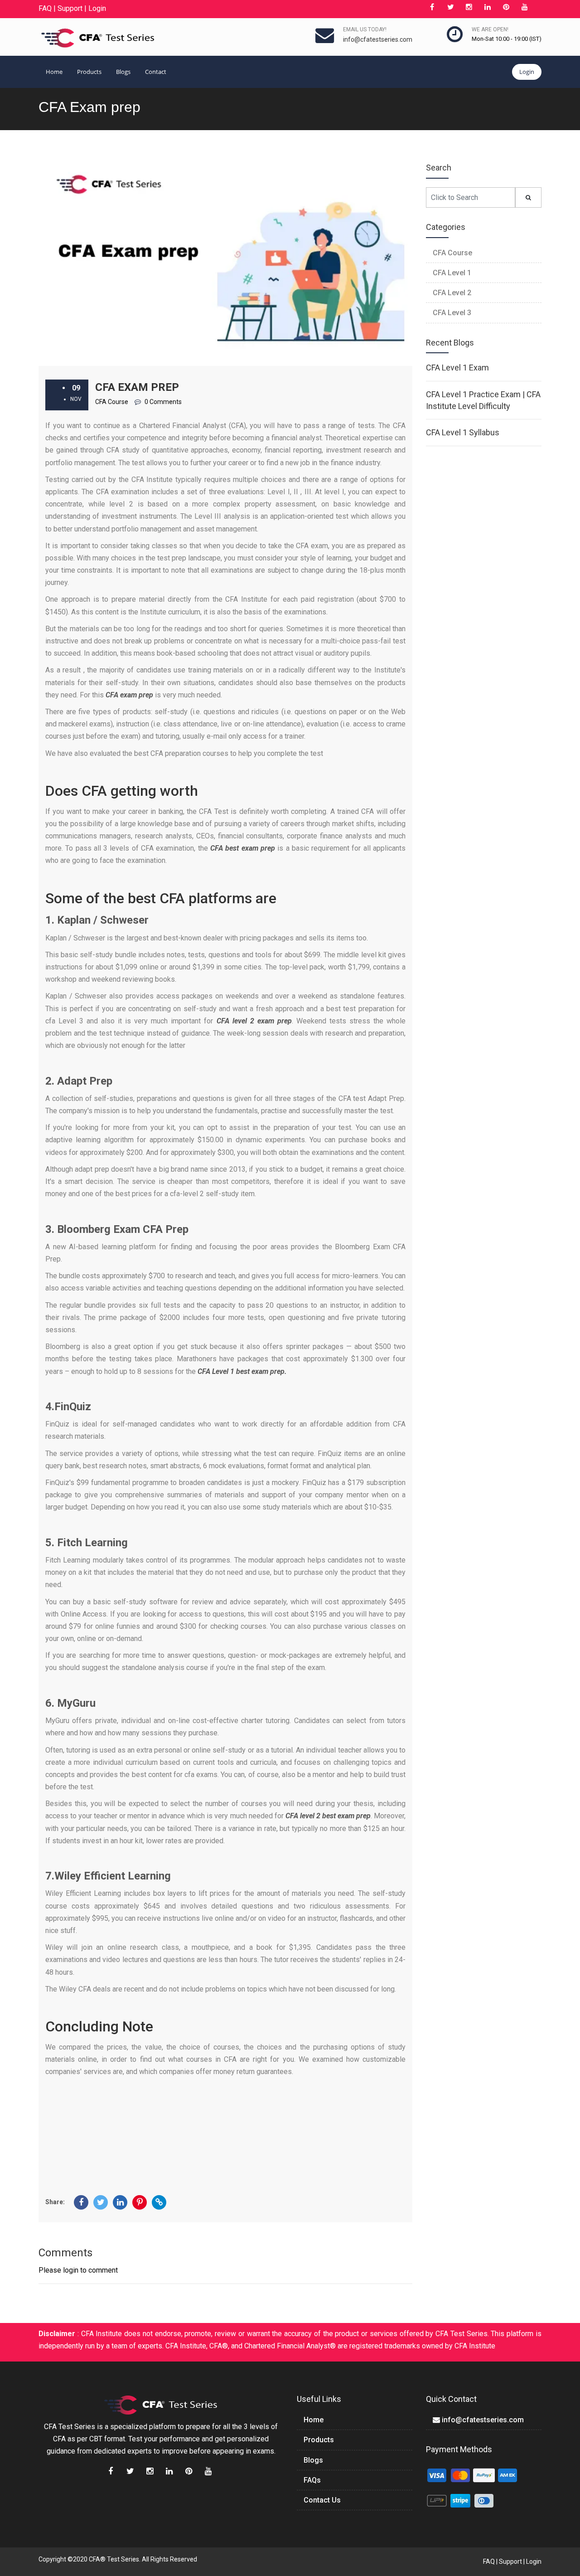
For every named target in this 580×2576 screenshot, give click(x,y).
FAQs (312, 2480)
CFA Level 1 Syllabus (463, 432)
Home (54, 72)
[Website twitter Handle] (450, 8)
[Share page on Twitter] (101, 2202)
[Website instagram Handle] (469, 8)
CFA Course (452, 253)
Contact (156, 72)
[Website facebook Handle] (432, 8)
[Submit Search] (528, 197)
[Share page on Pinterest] (140, 2202)
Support (70, 8)
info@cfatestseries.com (378, 39)
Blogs (123, 72)
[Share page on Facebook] (81, 2202)
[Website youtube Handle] (525, 8)
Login (97, 8)
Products (89, 72)
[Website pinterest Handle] (506, 8)
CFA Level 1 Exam (457, 368)
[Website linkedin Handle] (488, 8)
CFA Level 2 (452, 293)
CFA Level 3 (452, 313)
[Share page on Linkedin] (120, 2202)
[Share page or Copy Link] (159, 2202)
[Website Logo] (98, 38)
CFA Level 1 (452, 273)
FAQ (45, 8)
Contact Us (322, 2500)
